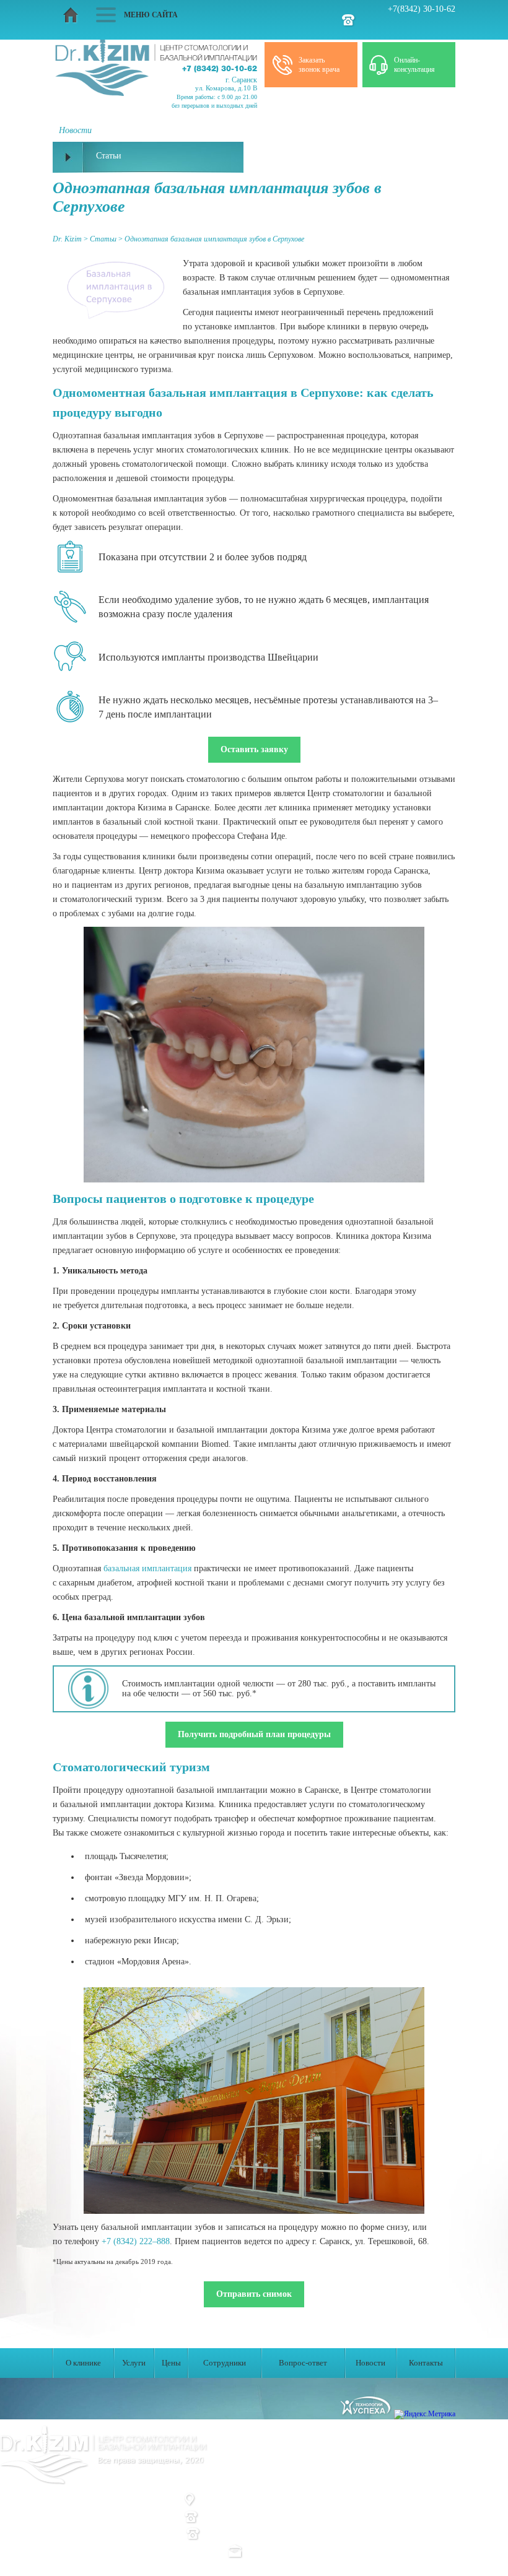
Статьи (195, 2482)
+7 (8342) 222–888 (136, 2241)
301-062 (269, 2517)
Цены (171, 2363)
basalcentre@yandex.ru (290, 2550)
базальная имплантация (147, 1568)
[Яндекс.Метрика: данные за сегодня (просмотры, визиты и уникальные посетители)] (425, 2414)
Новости (370, 2363)
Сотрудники (225, 2363)
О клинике (83, 2363)
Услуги (134, 2363)
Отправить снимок (254, 2294)
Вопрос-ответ (303, 2363)
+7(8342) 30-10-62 (422, 9)
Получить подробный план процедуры (254, 1734)
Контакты (426, 2363)
